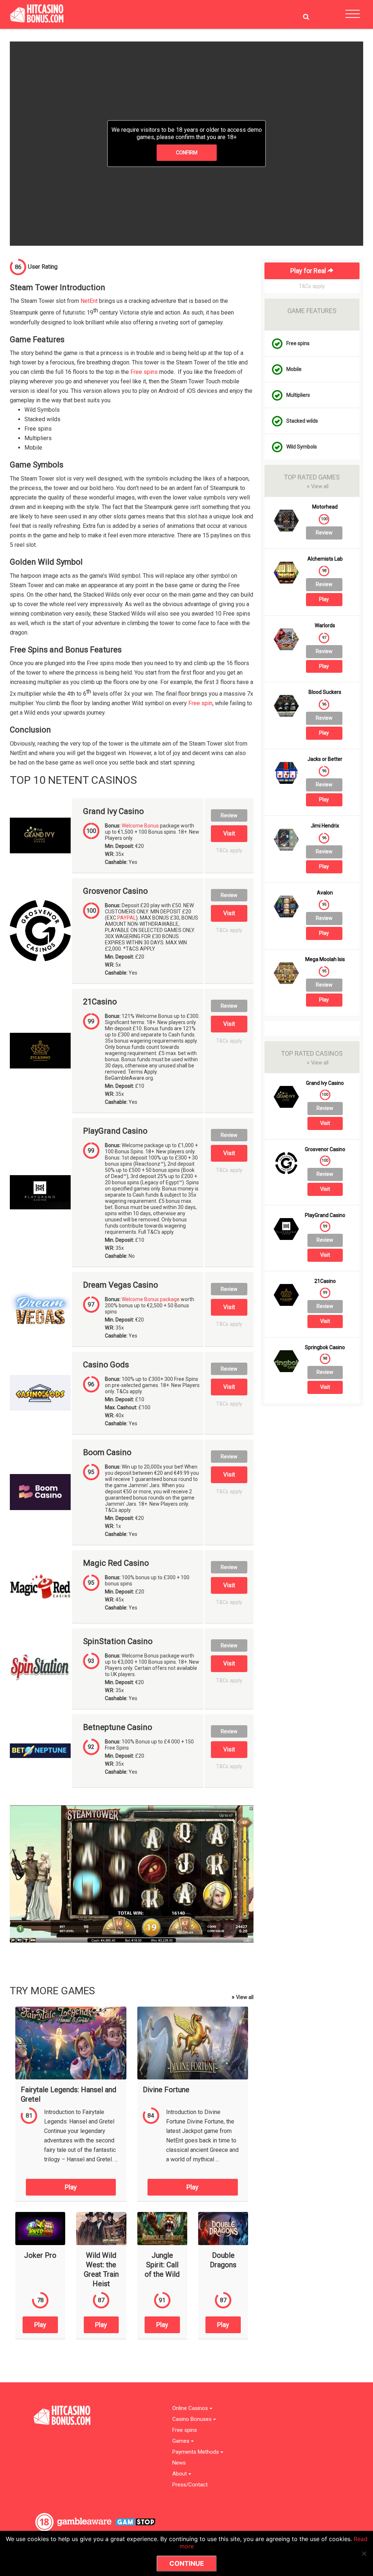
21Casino (100, 1002)
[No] (364, 2553)
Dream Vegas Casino (121, 1285)
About (180, 2474)
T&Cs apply (229, 851)
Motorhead (325, 507)
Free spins (144, 372)
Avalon (325, 893)
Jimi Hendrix (325, 826)
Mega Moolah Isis (325, 959)
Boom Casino (107, 1453)
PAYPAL (127, 918)
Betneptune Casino (118, 1727)
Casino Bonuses (193, 2419)
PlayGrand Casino (115, 1131)
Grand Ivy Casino (113, 811)
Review (229, 815)
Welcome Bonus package (151, 1299)
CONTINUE (187, 2563)
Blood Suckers (325, 692)
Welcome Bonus (140, 826)
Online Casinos (191, 2408)
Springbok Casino (325, 1348)
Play (71, 2187)
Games (182, 2441)
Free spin (200, 703)
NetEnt (89, 301)
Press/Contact (190, 2485)
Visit (229, 833)
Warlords (325, 626)
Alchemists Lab (325, 559)
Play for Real (309, 271)
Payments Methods (196, 2452)
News (179, 2463)
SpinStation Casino (118, 1641)
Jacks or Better (325, 759)
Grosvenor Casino (115, 891)
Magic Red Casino (116, 1563)
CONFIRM (187, 153)
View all (243, 1997)
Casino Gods (106, 1365)
